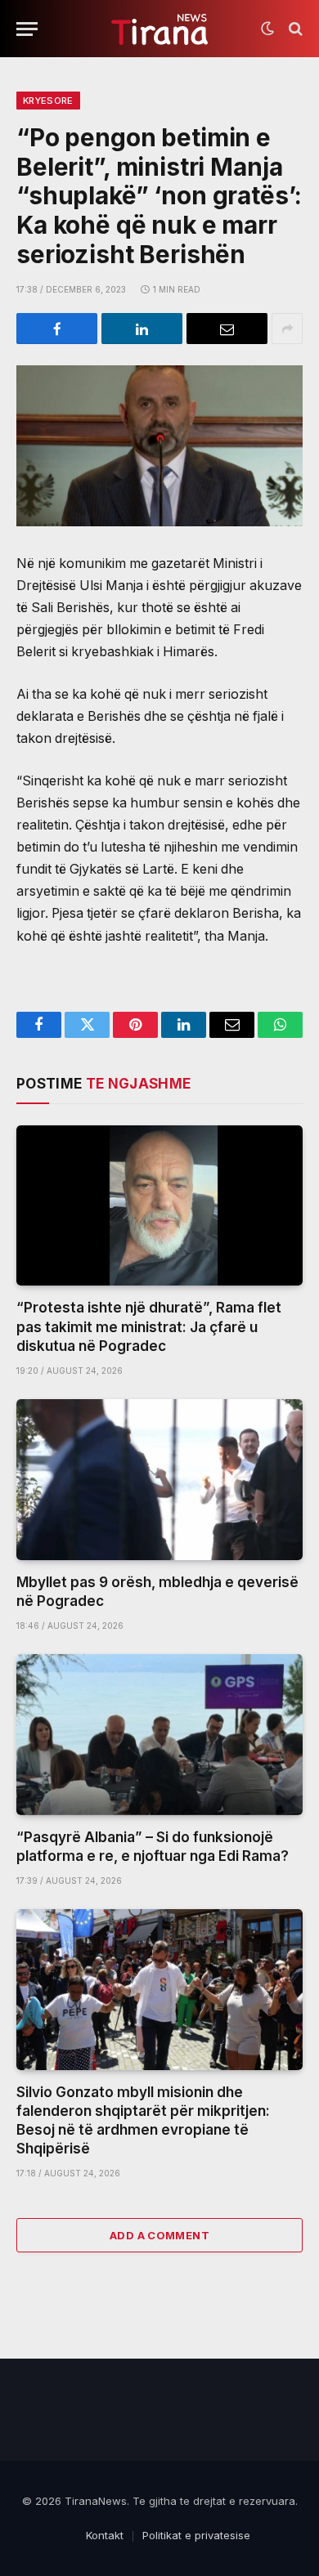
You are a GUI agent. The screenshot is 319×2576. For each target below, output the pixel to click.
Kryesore (48, 101)
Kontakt (105, 2535)
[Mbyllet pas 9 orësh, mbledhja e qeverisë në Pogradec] (159, 1480)
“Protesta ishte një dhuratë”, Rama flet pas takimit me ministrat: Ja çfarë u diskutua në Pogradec (149, 1326)
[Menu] (27, 29)
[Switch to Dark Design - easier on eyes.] (267, 29)
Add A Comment (159, 2235)
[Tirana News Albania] (160, 29)
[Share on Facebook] (57, 329)
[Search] (294, 29)
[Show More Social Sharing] (287, 329)
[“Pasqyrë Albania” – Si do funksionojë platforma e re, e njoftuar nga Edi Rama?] (159, 1735)
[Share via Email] (227, 329)
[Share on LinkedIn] (142, 329)
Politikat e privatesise (196, 2535)
